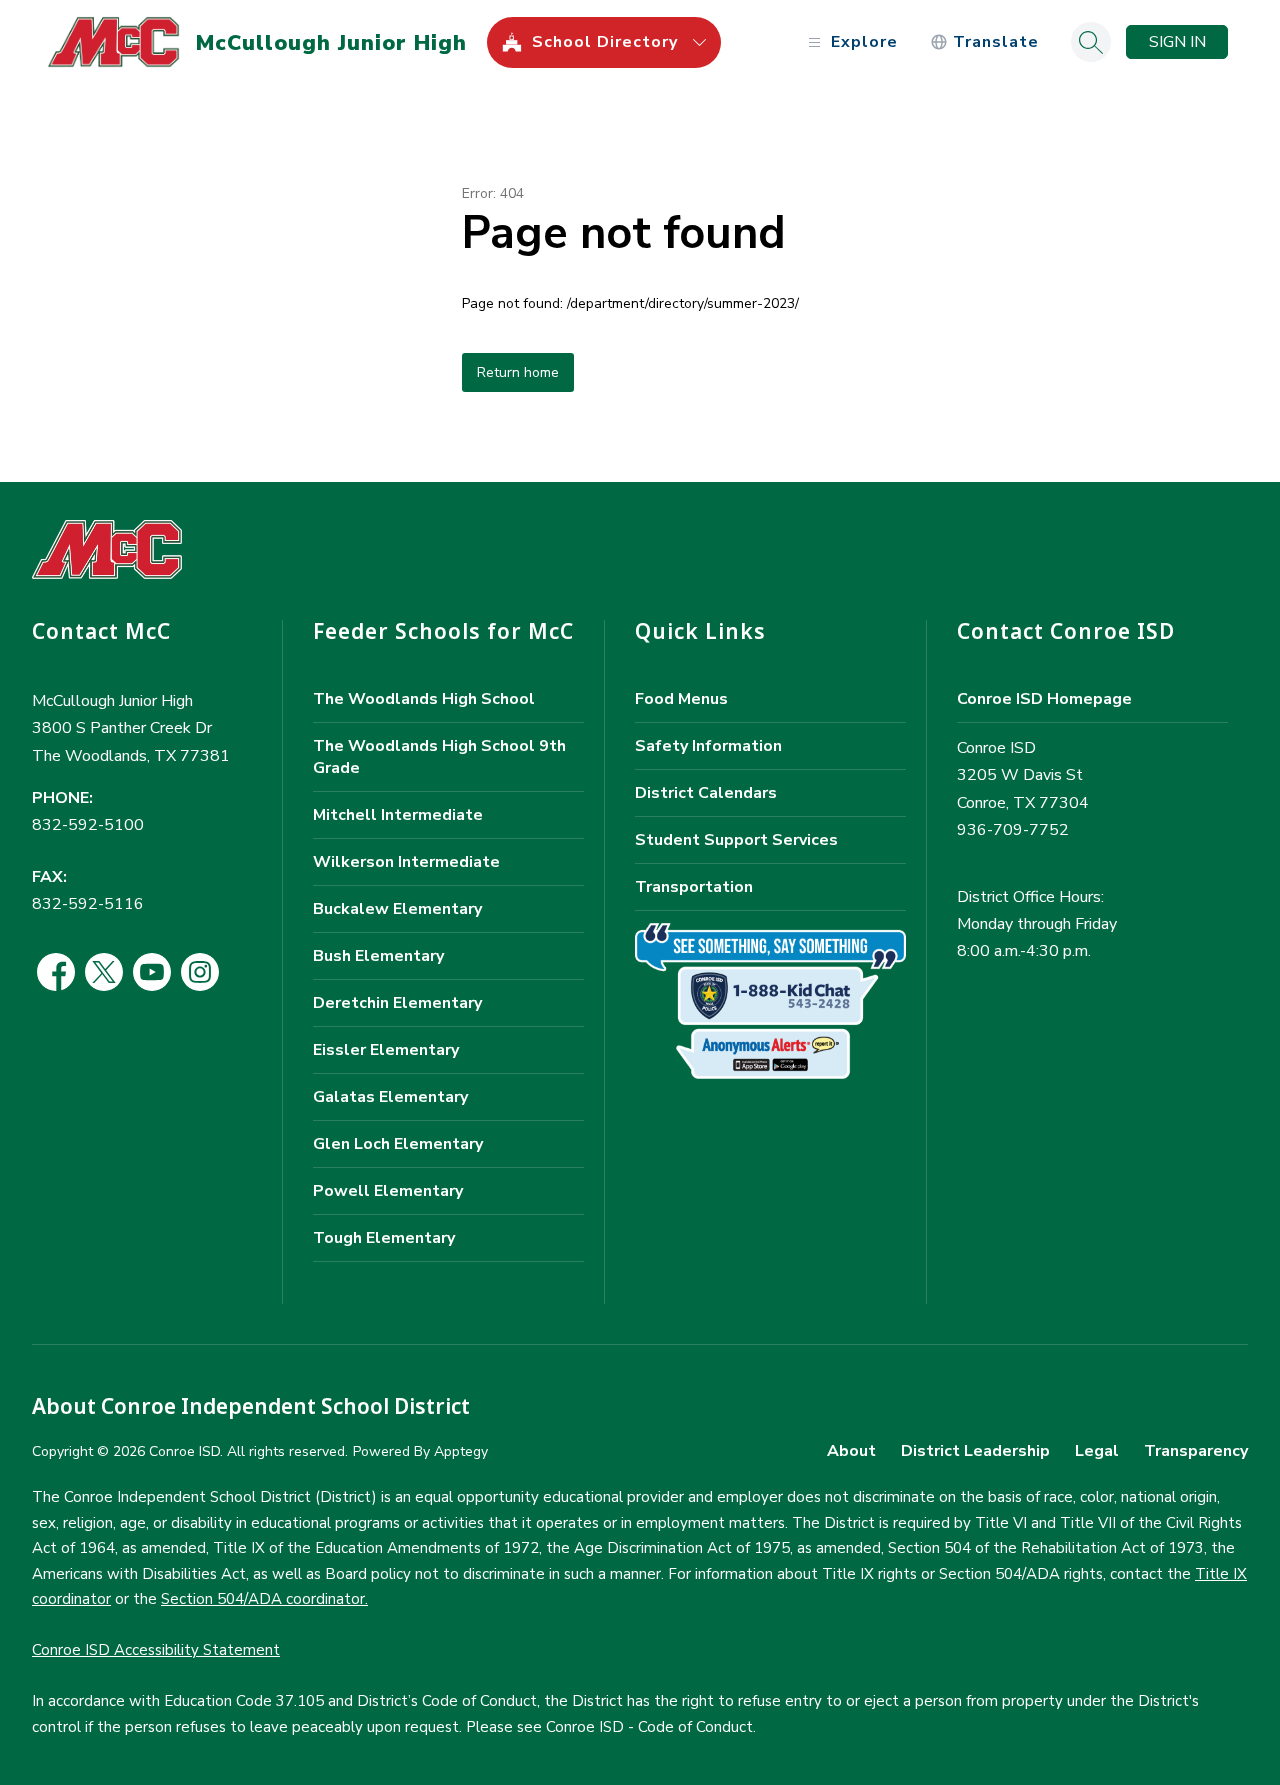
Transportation (694, 887)
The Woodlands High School (424, 699)
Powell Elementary (388, 1191)
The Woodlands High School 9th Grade (439, 757)
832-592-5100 (88, 825)
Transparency (1196, 1451)
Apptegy (461, 1451)
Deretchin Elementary (397, 1003)
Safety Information (708, 746)
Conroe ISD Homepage (1044, 699)
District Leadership (975, 1451)
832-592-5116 (88, 904)
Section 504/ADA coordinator (263, 1599)
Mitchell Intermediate (398, 815)
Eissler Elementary (386, 1050)
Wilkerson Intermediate (406, 862)
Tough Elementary (384, 1238)
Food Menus (681, 699)
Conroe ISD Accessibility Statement (156, 1650)
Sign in (1177, 42)
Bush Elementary (378, 956)
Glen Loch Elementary (398, 1144)
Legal (1097, 1451)
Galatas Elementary (390, 1097)
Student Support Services (736, 840)
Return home (518, 372)
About (851, 1451)
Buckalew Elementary (397, 909)
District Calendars (706, 793)
